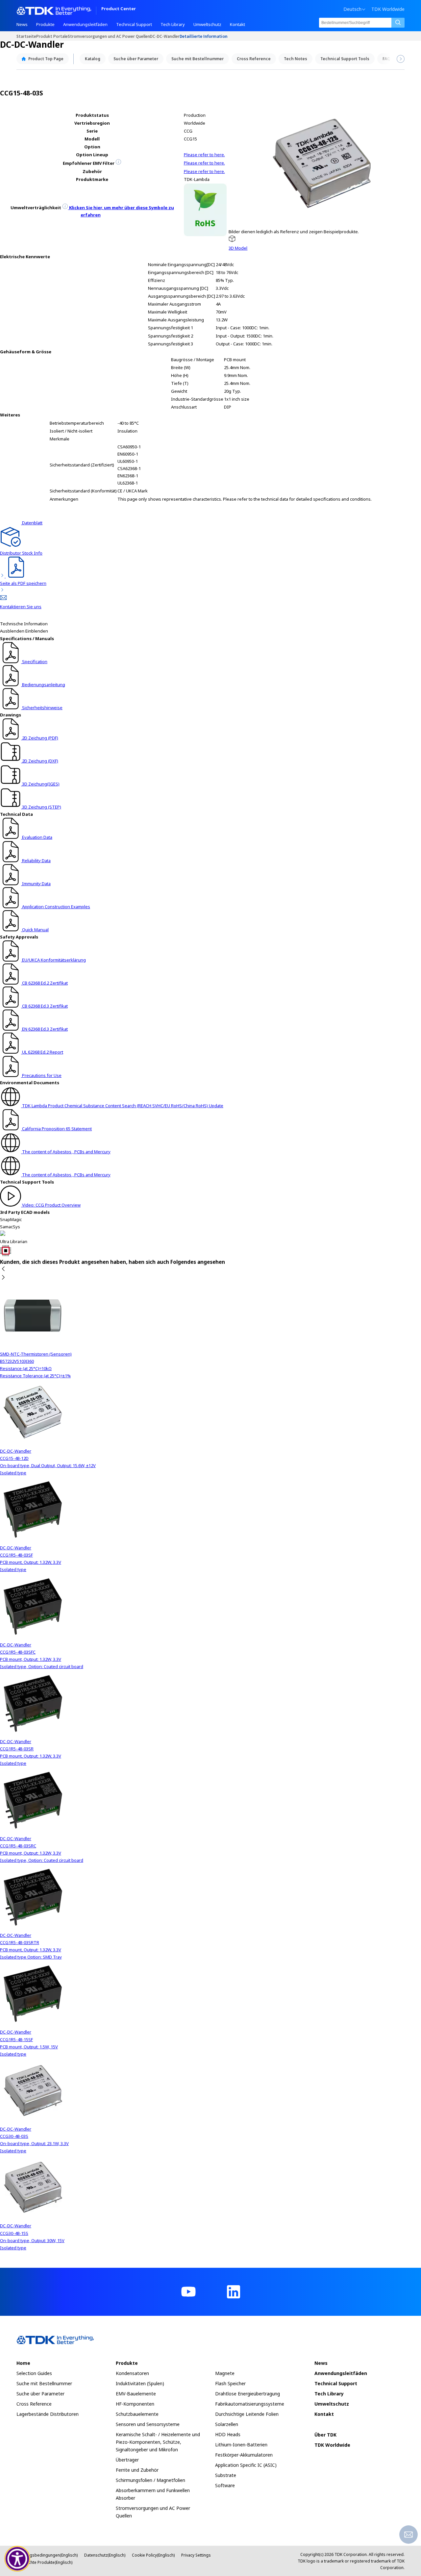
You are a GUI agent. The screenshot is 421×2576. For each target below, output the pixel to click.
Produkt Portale (52, 36)
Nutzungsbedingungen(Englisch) (47, 2555)
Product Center (119, 9)
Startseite (26, 36)
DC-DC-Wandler (165, 36)
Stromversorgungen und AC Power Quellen (109, 36)
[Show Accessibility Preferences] (17, 2559)
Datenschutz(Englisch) (105, 2555)
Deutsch (352, 9)
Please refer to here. (204, 155)
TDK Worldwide (388, 9)
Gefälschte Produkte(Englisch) (44, 2562)
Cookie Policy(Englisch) (153, 2555)
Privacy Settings (196, 2555)
